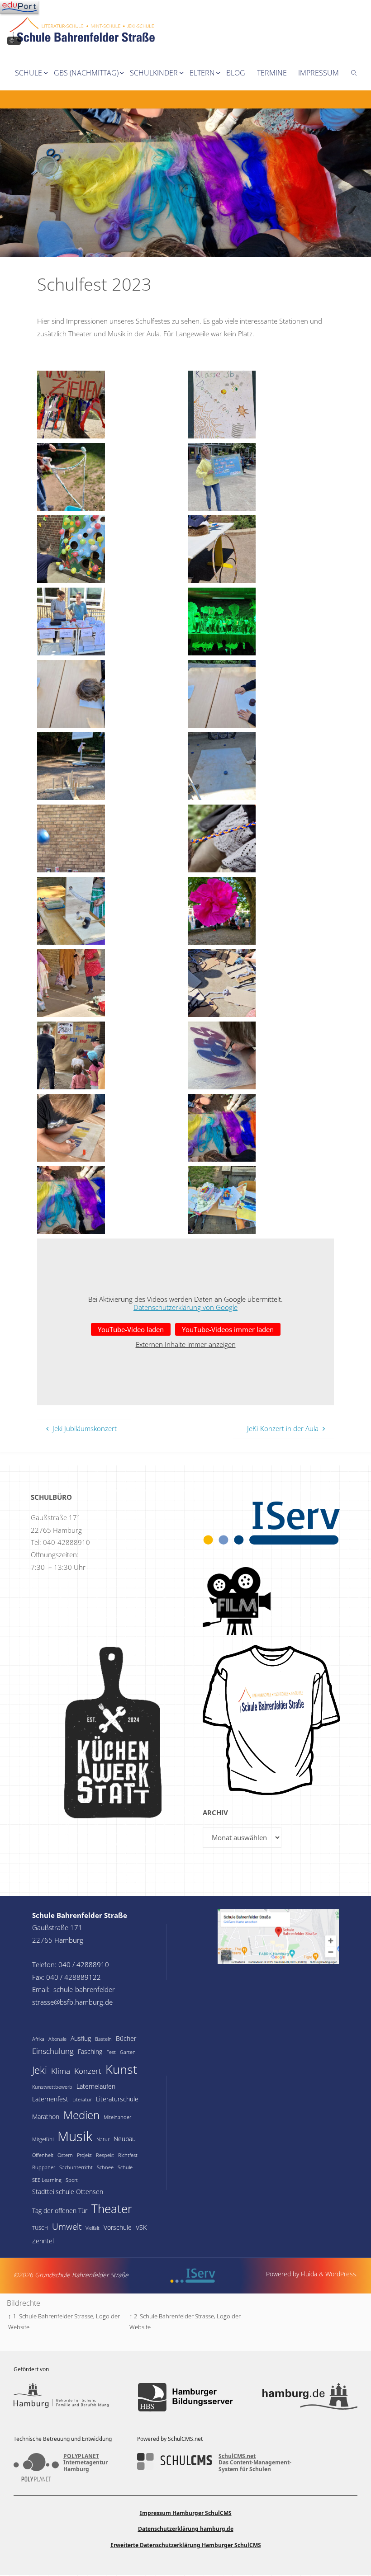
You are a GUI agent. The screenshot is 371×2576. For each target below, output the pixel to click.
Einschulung (53, 2051)
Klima (61, 2071)
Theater (112, 2209)
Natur (103, 2139)
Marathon (46, 2117)
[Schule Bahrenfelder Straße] (83, 22)
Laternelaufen (96, 2086)
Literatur (82, 2100)
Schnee (105, 2167)
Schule (125, 2167)
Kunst (121, 2069)
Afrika (38, 2039)
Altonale (57, 2039)
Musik (75, 2136)
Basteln (103, 2039)
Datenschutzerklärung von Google (185, 1307)
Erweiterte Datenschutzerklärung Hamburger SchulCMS (186, 2545)
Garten (128, 2052)
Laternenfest (50, 2099)
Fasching (90, 2051)
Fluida (308, 2274)
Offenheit (43, 2155)
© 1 (14, 40)
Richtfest (128, 2155)
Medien (81, 2115)
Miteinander (117, 2117)
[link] (354, 72)
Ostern (65, 2155)
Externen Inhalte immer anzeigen (186, 1344)
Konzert (88, 2071)
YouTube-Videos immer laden (228, 1329)
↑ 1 (12, 2316)
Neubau (125, 2139)
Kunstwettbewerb (52, 2087)
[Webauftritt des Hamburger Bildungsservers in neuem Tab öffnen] (185, 2397)
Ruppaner (44, 2167)
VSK (141, 2227)
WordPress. (341, 2274)
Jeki (40, 2070)
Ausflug (81, 2038)
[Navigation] (19, 7)
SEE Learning (47, 2180)
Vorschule (118, 2227)
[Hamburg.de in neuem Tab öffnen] (310, 2397)
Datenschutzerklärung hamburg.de (186, 2529)
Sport (72, 2180)
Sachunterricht (76, 2167)
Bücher (126, 2038)
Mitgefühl (43, 2139)
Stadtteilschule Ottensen (68, 2192)
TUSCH (40, 2228)
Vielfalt (93, 2228)
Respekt (105, 2155)
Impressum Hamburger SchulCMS (186, 2513)
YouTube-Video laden (131, 1329)
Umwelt (67, 2227)
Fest (111, 2052)
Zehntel (43, 2241)
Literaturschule (117, 2099)
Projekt (84, 2155)
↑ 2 (133, 2316)
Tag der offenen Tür (60, 2211)
